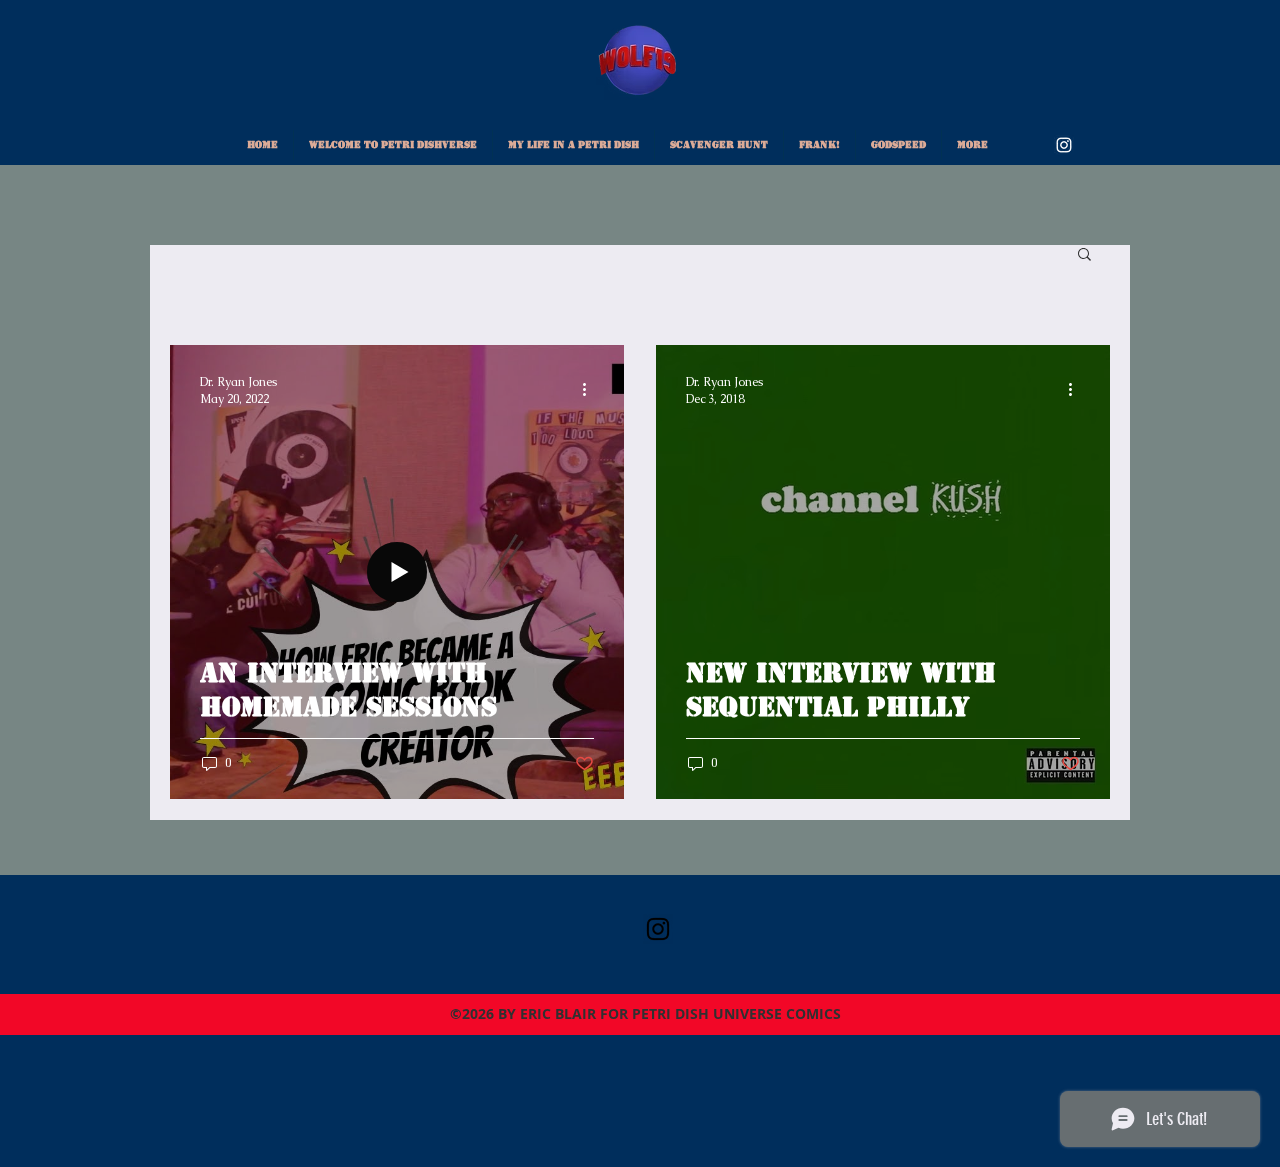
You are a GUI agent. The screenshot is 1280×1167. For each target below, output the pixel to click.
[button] (1084, 255)
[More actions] (591, 390)
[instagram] (1064, 145)
